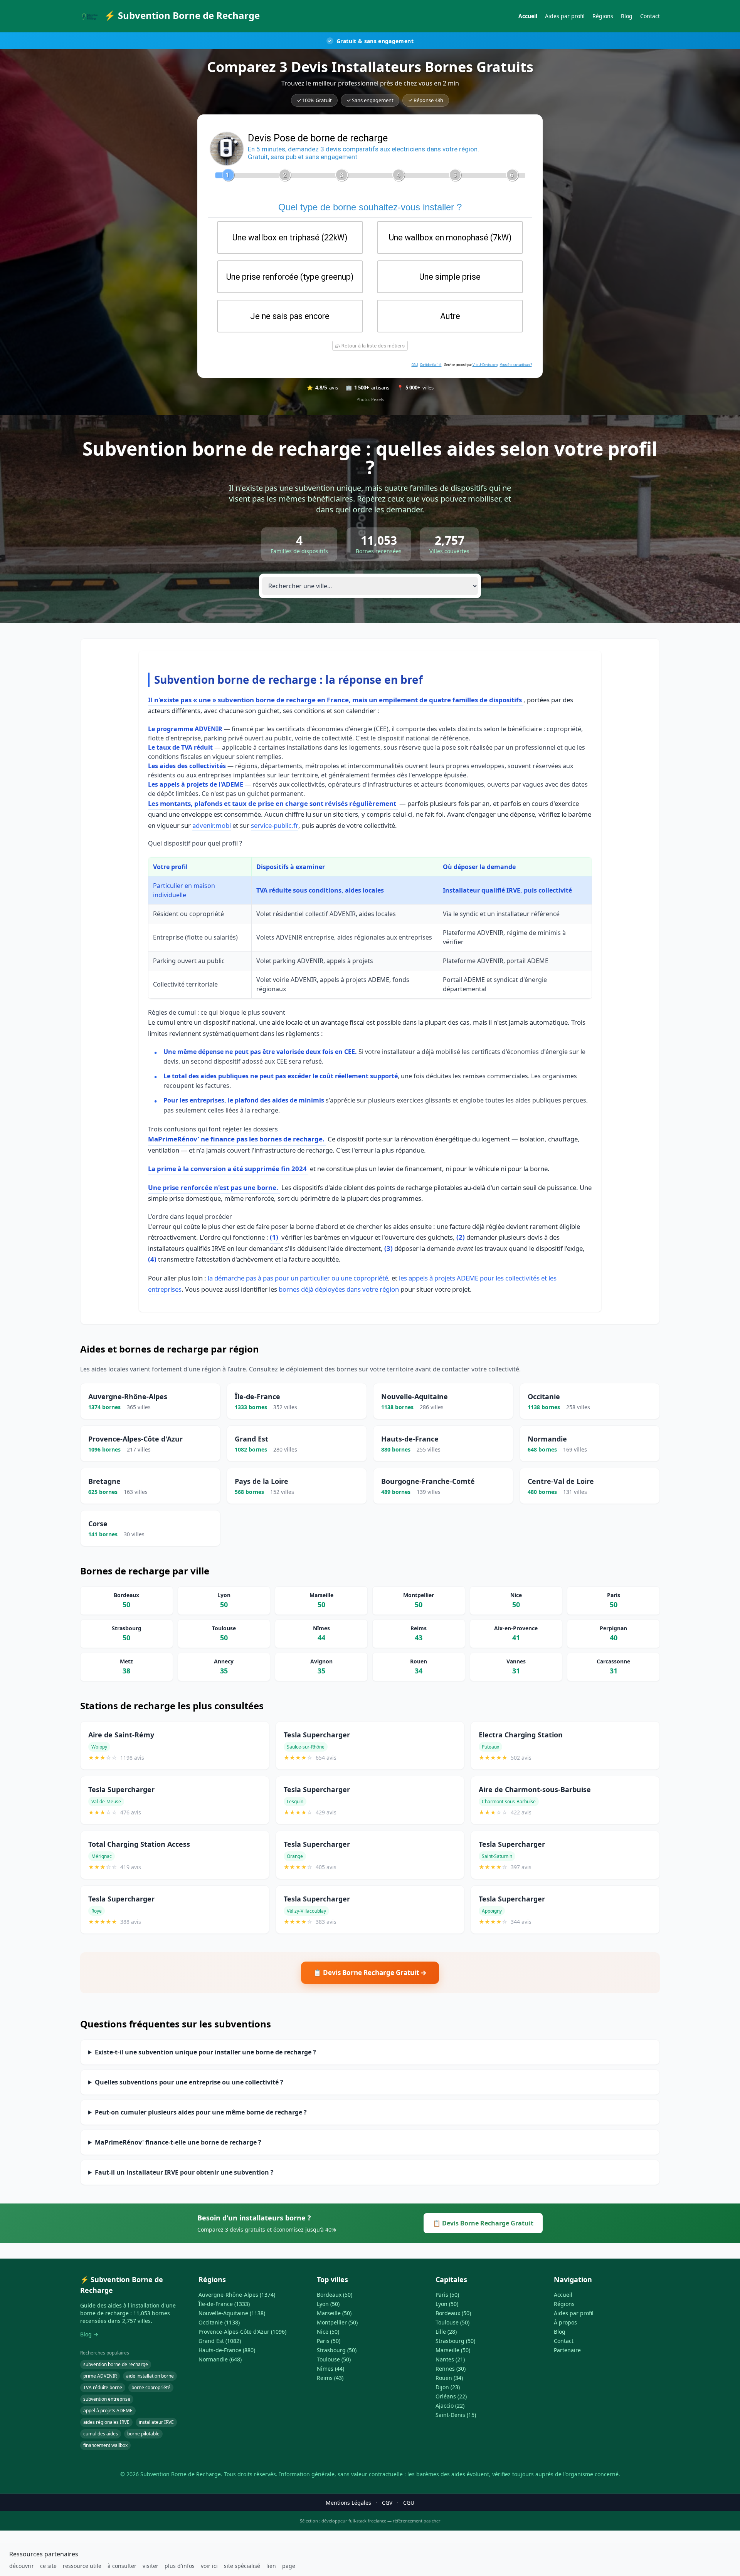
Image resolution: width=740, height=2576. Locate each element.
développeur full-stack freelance (354, 2521)
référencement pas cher (417, 2521)
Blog (627, 16)
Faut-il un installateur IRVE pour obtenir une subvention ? (184, 2172)
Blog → (89, 2334)
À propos (565, 2322)
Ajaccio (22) (450, 2406)
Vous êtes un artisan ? (516, 365)
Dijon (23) (448, 2387)
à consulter (122, 2566)
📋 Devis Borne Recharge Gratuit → (370, 1973)
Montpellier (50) (337, 2322)
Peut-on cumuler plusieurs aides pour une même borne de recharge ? (201, 2112)
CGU (415, 365)
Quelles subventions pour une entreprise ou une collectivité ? (189, 2082)
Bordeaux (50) (335, 2295)
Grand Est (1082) (220, 2341)
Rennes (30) (451, 2369)
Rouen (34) (449, 2378)
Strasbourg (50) (337, 2350)
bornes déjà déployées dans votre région (339, 1289)
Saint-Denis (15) (456, 2415)
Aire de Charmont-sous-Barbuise (535, 1789)
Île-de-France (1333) (224, 2304)
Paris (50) (329, 2341)
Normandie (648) (220, 2359)
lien (271, 2566)
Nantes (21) (450, 2359)
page (289, 2566)
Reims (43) (330, 2378)
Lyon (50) (328, 2304)
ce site (48, 2566)
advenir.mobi (212, 825)
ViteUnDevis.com (485, 365)
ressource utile (82, 2566)
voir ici (209, 2566)
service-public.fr (275, 825)
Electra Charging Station (521, 1735)
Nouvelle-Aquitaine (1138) (232, 2313)
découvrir (22, 2566)
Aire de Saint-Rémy (121, 1735)
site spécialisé (242, 2566)
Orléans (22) (451, 2396)
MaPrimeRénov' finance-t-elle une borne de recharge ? (178, 2142)
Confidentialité (431, 365)
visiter (151, 2566)
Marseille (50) (334, 2313)
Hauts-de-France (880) (227, 2350)
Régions (603, 16)
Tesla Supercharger (317, 1735)
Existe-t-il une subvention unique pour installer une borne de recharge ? (205, 2052)
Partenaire (567, 2350)
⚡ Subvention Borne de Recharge (182, 15)
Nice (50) (328, 2332)
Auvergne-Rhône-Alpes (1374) (237, 2295)
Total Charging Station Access (139, 1844)
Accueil (528, 16)
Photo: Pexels (370, 399)
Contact (650, 16)
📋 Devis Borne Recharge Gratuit (483, 2223)
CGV (387, 2503)
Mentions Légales (348, 2503)
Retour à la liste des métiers (373, 346)
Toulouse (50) (334, 2359)
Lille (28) (446, 2332)
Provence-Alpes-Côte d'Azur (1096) (242, 2332)
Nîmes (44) (330, 2369)
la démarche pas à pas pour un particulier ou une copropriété (298, 1278)
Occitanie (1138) (219, 2322)
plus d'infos (180, 2566)
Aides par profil (565, 16)
